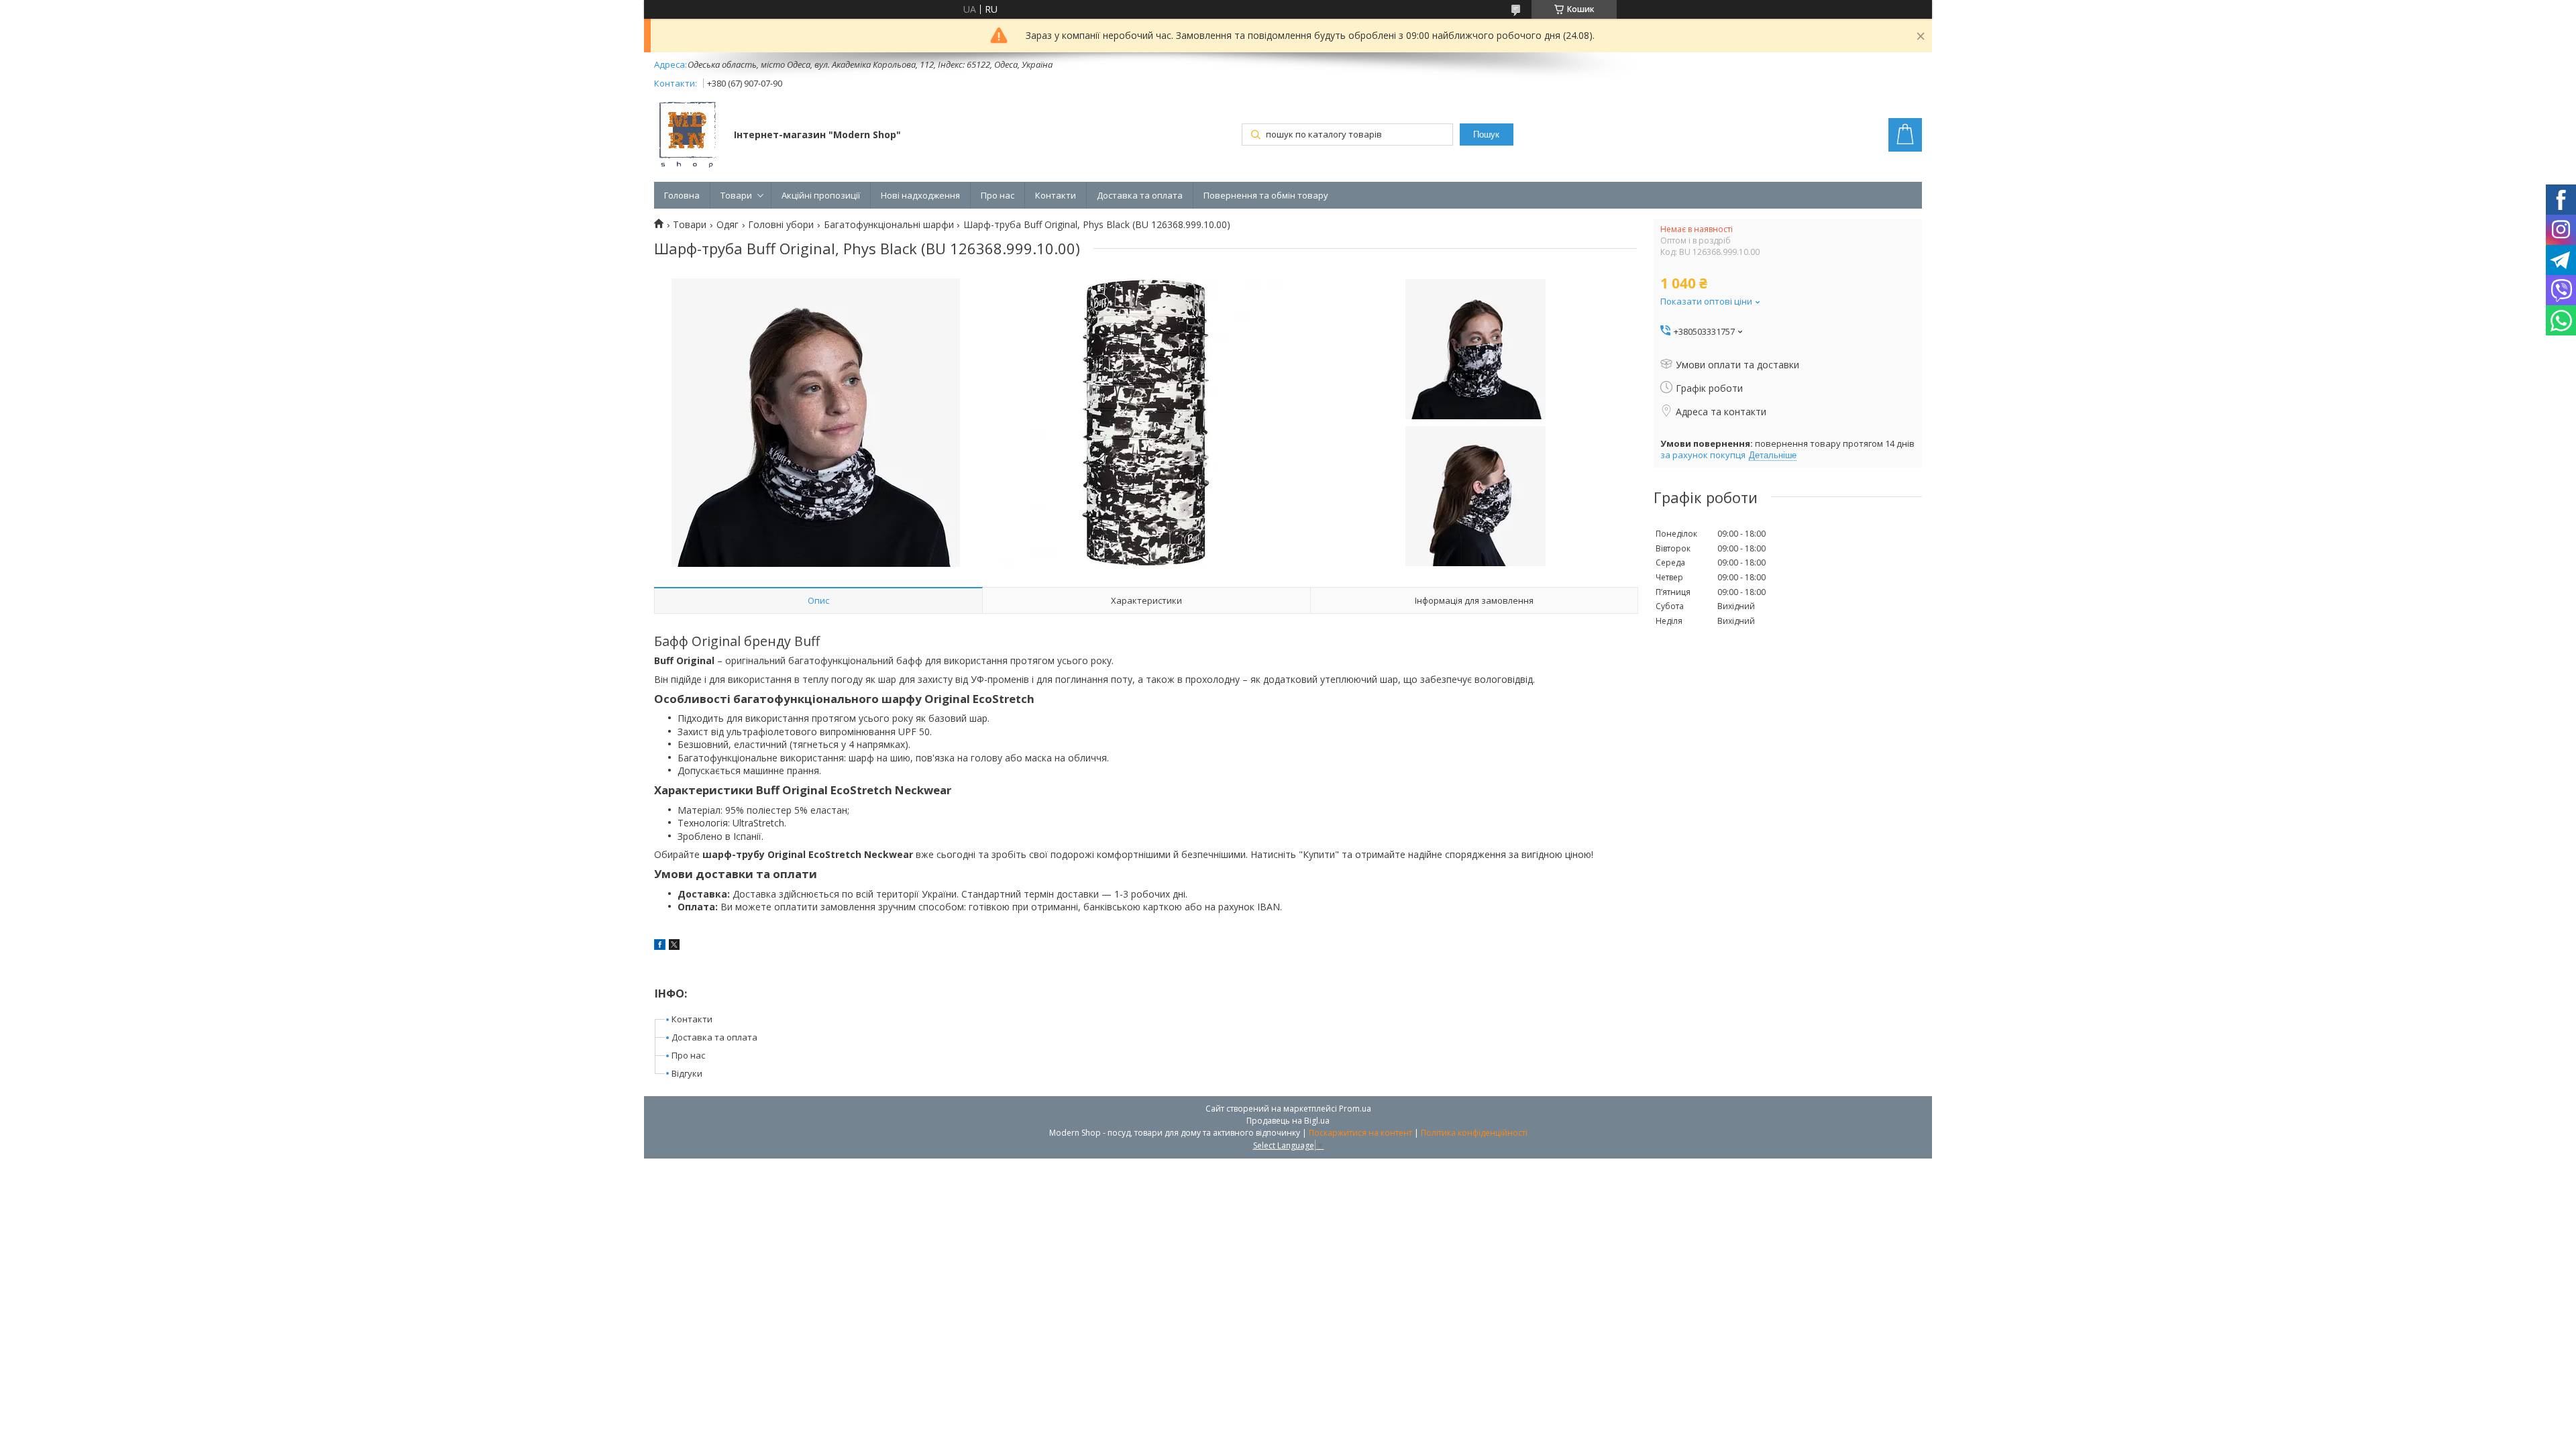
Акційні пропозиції (821, 195)
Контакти (1056, 195)
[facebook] (660, 946)
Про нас (998, 195)
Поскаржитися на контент (1360, 1133)
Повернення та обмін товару (1266, 195)
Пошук (1486, 135)
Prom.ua (1355, 1109)
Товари (736, 195)
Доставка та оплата (1140, 195)
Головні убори (781, 225)
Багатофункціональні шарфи (889, 225)
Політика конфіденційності (1474, 1133)
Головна (682, 195)
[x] (674, 946)
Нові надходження (920, 195)
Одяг (728, 225)
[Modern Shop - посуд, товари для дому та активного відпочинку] (688, 136)
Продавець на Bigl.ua (1288, 1121)
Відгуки (687, 1073)
